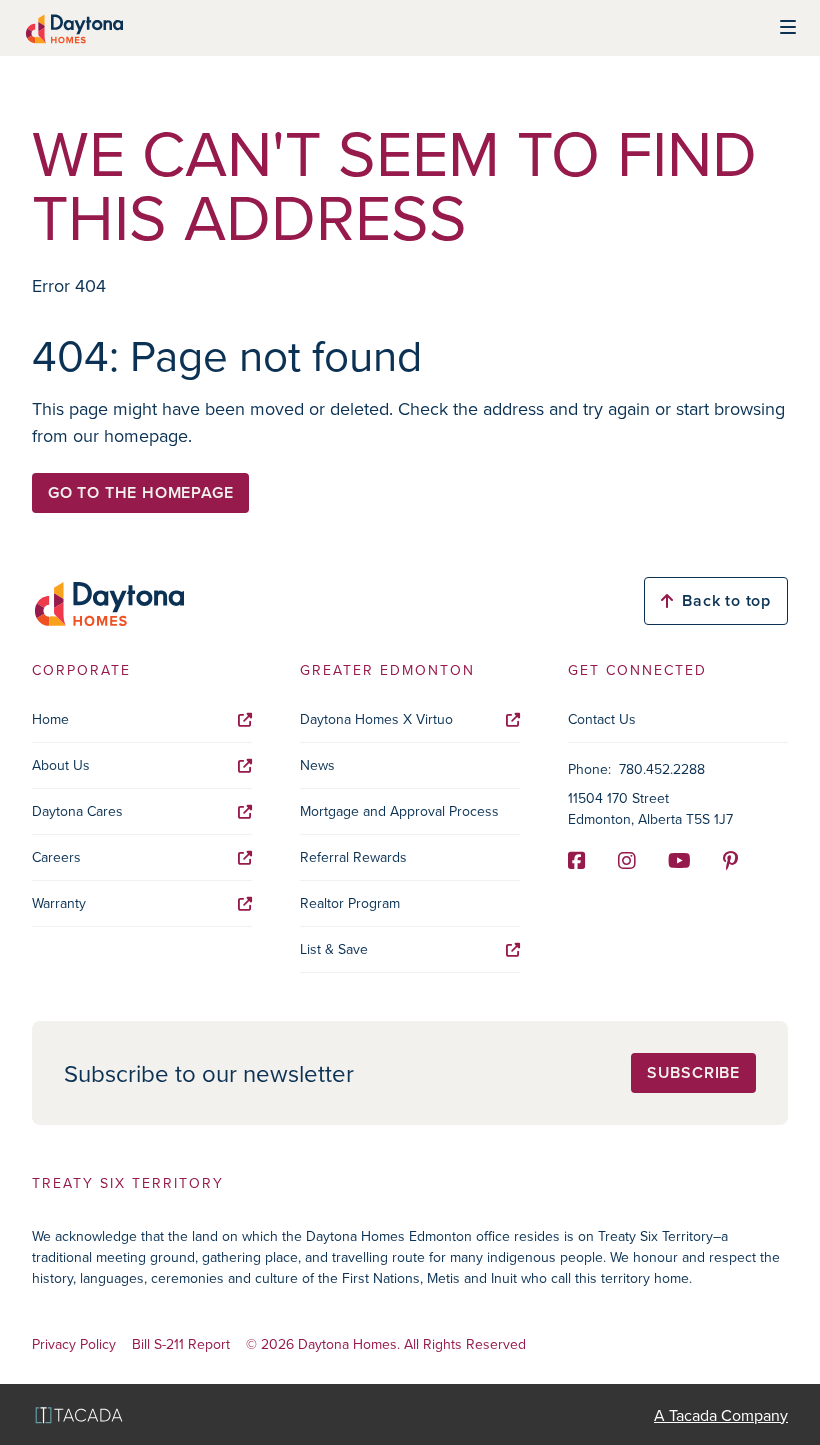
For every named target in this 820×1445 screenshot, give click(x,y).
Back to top (726, 600)
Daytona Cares (77, 811)
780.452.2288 (662, 769)
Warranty (59, 903)
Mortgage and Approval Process (399, 811)
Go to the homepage (140, 492)
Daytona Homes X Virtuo (376, 719)
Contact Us (602, 719)
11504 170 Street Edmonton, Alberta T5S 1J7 (650, 808)
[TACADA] (79, 1414)
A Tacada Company (721, 1415)
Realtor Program (350, 903)
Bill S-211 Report (181, 1344)
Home (50, 719)
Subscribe (693, 1072)
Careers (56, 857)
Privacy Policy (74, 1344)
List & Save (334, 949)
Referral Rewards (353, 857)
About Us (61, 765)
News (317, 765)
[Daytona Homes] (73, 28)
